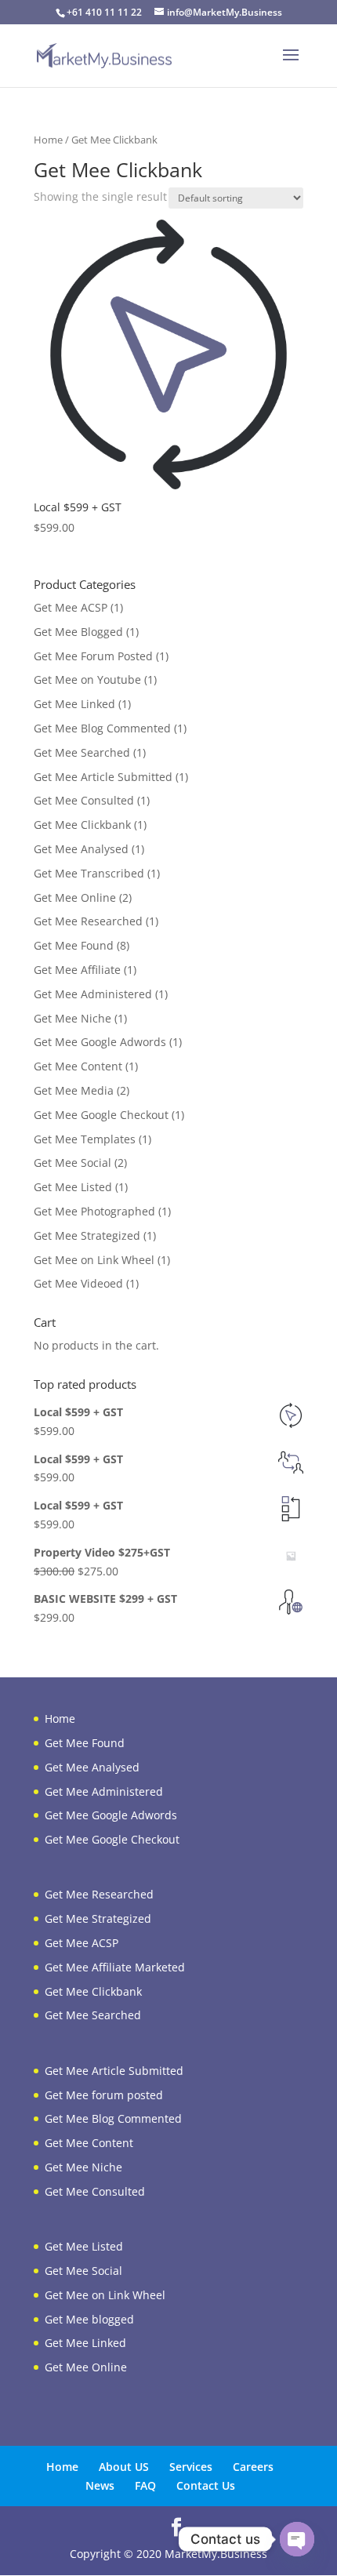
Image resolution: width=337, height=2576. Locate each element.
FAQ (145, 2485)
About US (124, 2467)
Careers (253, 2467)
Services (191, 2467)
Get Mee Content (78, 1066)
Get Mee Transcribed (89, 873)
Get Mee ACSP (71, 607)
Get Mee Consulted (84, 800)
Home (48, 140)
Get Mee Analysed (81, 849)
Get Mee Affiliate (77, 970)
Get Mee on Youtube (87, 679)
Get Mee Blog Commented (102, 728)
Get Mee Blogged (78, 632)
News (100, 2485)
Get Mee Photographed (94, 1211)
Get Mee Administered (93, 994)
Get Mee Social (72, 1163)
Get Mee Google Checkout (101, 1115)
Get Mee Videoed (78, 1283)
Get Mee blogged (89, 2319)
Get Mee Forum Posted (93, 656)
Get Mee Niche (72, 1018)
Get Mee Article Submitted (103, 777)
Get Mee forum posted (104, 2095)
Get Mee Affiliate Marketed (115, 1967)
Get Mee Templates (85, 1139)
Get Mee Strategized (87, 1235)
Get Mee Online (75, 897)
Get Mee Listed (73, 1187)
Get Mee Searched (82, 752)
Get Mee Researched (88, 921)
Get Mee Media (74, 1090)
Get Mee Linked (74, 704)
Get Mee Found (74, 945)
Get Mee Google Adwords (100, 1042)
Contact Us (206, 2485)
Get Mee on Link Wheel (94, 1260)
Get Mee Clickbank (82, 825)
